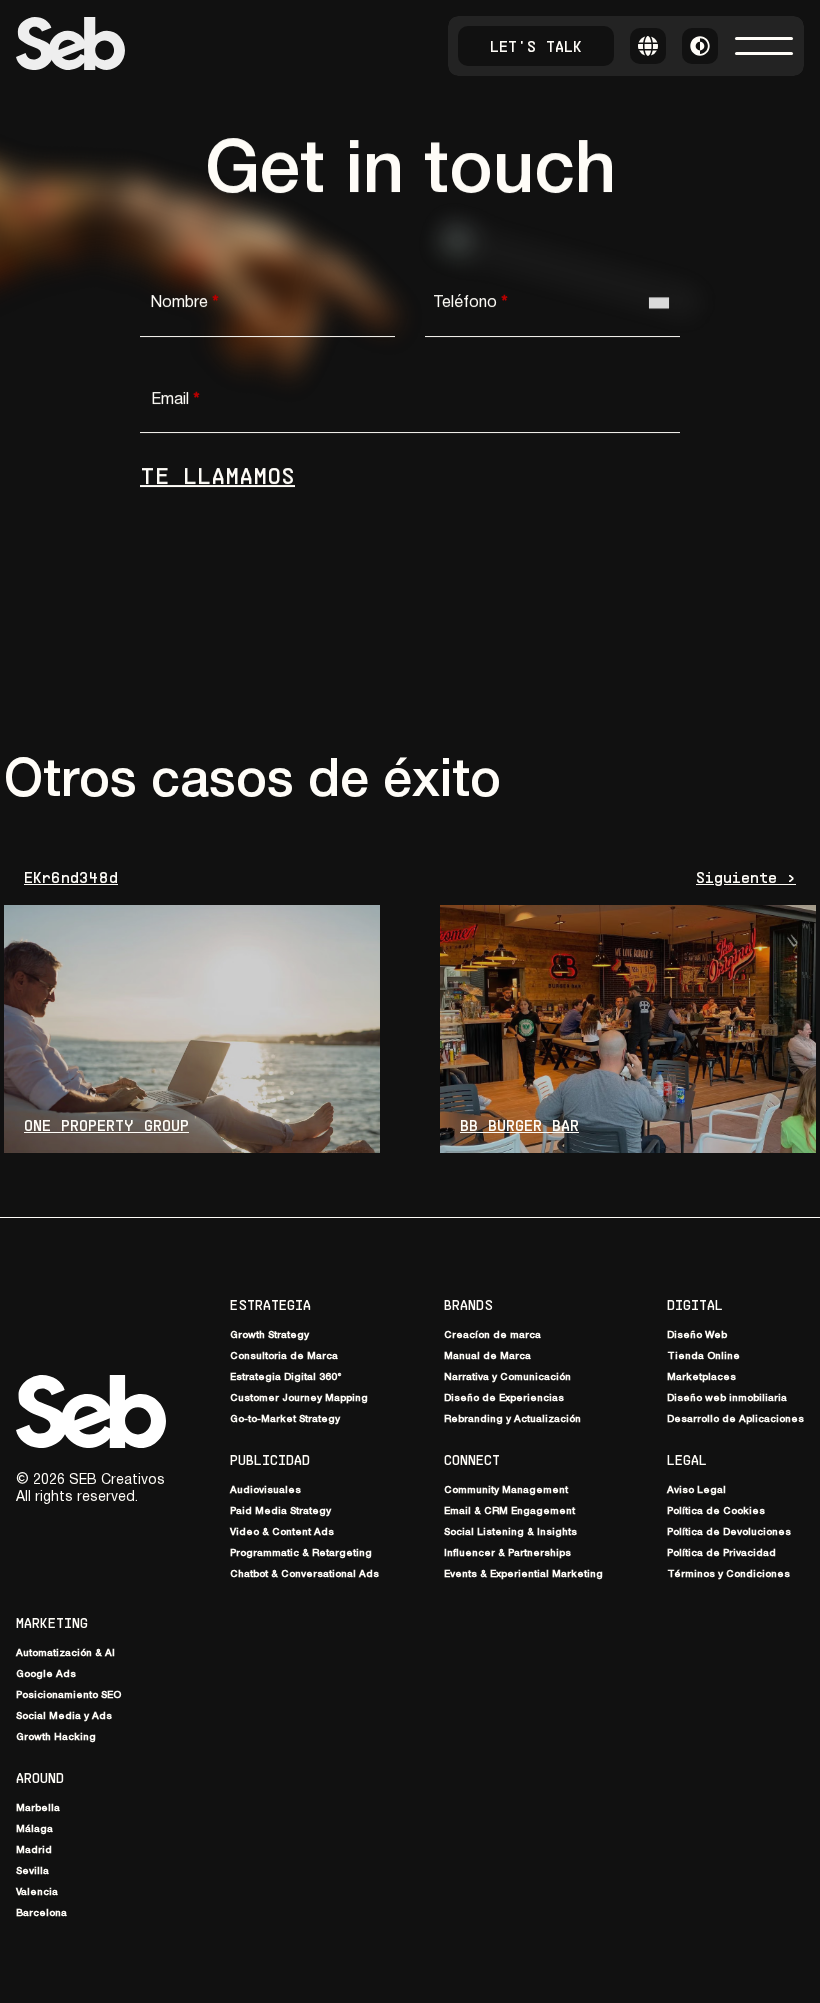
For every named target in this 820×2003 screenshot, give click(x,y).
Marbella (38, 1808)
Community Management (506, 1490)
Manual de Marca (487, 1356)
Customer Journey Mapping (299, 1398)
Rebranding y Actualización (512, 1419)
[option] (701, 412)
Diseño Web (697, 1335)
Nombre (184, 303)
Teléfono (470, 303)
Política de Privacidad (721, 1553)
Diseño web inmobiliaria (727, 1398)
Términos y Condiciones (728, 1574)
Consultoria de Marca (284, 1356)
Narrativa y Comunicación (507, 1377)
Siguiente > (746, 877)
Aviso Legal (696, 1490)
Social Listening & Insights (510, 1532)
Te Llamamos (217, 475)
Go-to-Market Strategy (285, 1419)
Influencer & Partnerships (507, 1553)
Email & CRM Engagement (509, 1511)
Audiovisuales (265, 1490)
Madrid (34, 1850)
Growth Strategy (269, 1335)
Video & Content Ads (282, 1532)
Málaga (34, 1829)
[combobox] (659, 303)
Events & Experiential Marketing (523, 1574)
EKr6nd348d (71, 877)
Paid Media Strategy (280, 1511)
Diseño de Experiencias (504, 1398)
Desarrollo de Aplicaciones (735, 1419)
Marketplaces (701, 1377)
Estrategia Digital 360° (286, 1377)
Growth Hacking (56, 1737)
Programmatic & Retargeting (301, 1553)
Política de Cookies (716, 1511)
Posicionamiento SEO (68, 1695)
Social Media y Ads (64, 1716)
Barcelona (41, 1913)
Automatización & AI (65, 1653)
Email (175, 400)
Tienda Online (703, 1356)
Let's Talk (536, 45)
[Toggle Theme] (700, 46)
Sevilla (32, 1871)
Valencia (37, 1892)
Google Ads (46, 1674)
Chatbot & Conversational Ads (304, 1574)
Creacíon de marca (492, 1335)
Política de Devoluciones (729, 1532)
